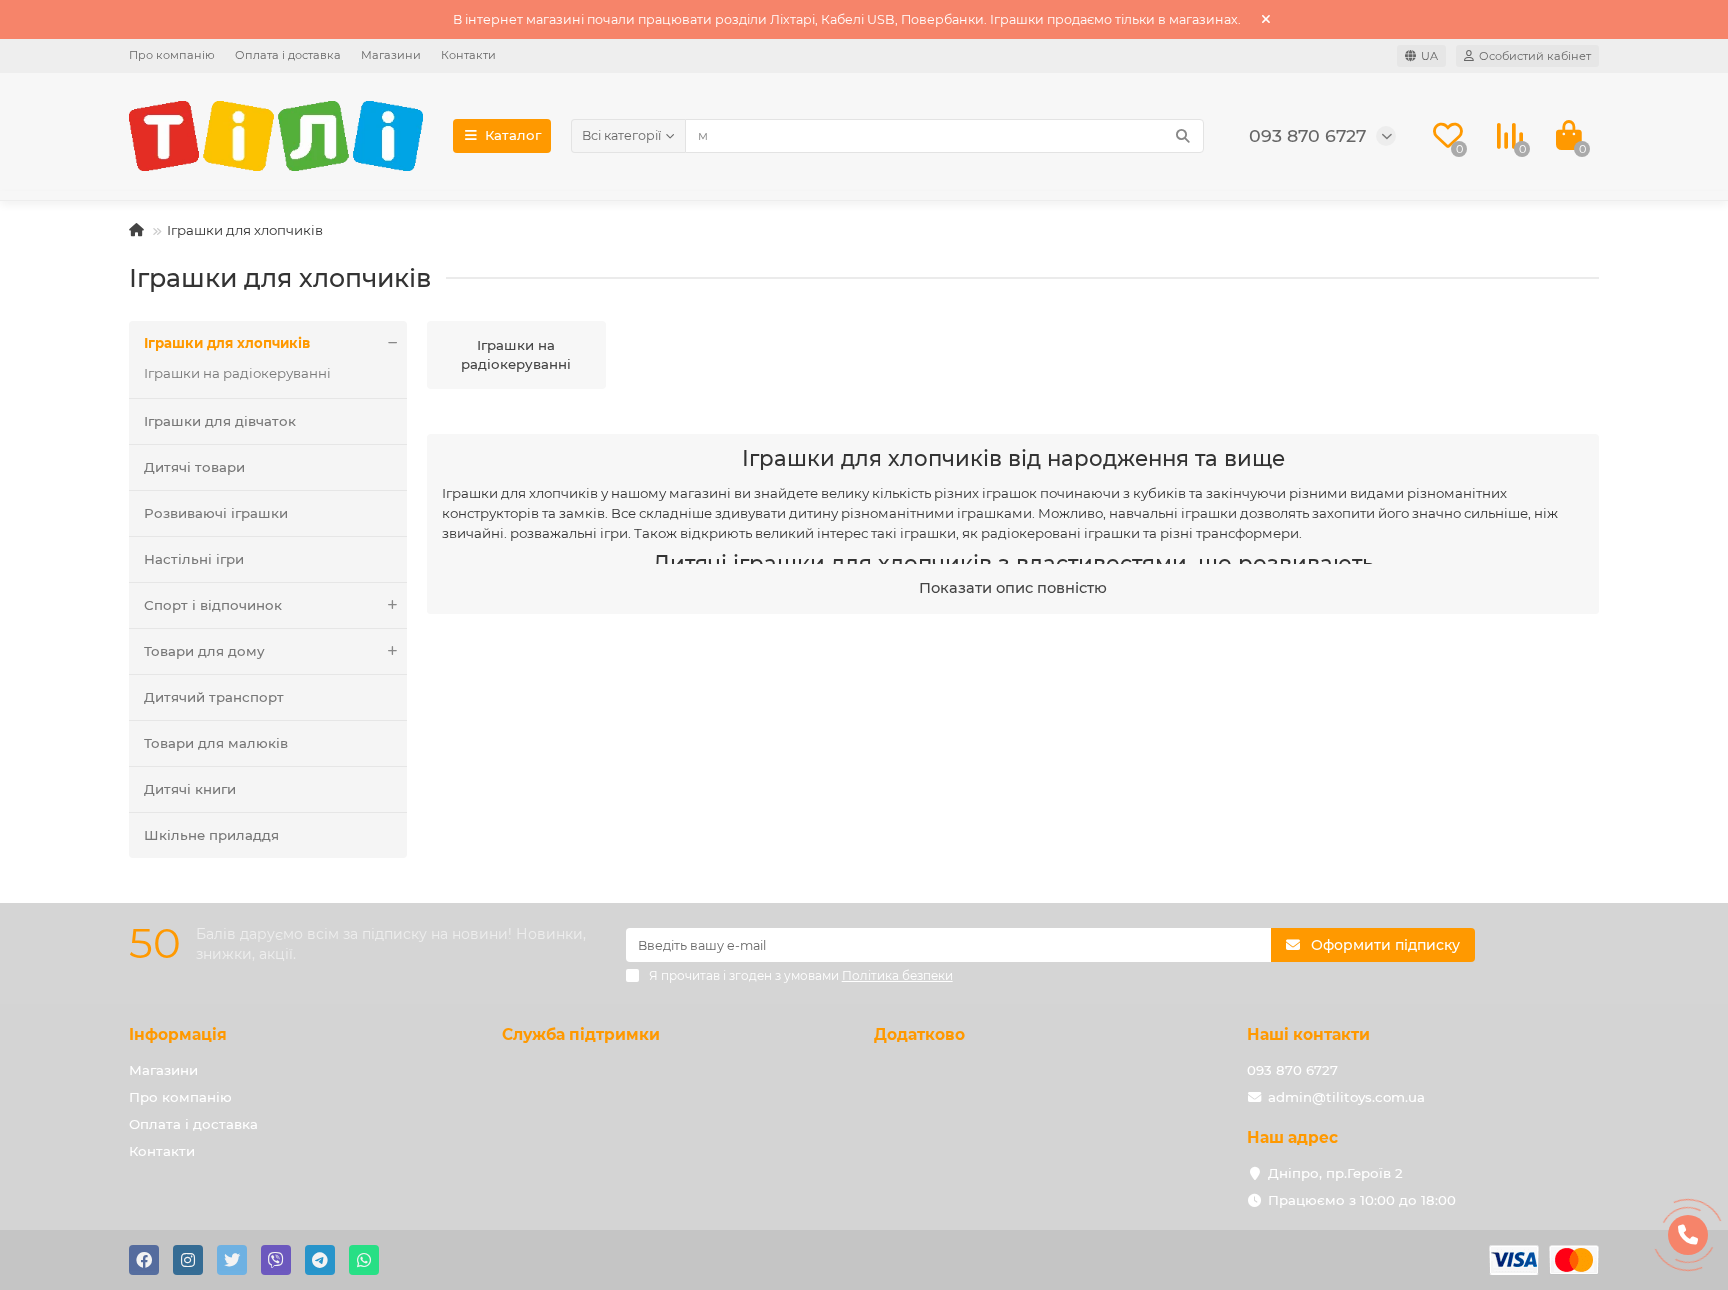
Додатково (919, 1034)
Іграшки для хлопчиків (227, 343)
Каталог (513, 135)
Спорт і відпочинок (213, 605)
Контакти (468, 55)
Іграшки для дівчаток (220, 421)
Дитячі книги (190, 789)
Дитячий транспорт (214, 697)
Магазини (391, 55)
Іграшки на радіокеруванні (237, 373)
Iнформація (178, 1034)
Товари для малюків (216, 743)
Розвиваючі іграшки (216, 513)
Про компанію (172, 55)
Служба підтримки (581, 1034)
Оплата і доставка (288, 55)
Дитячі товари (194, 467)
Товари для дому (204, 651)
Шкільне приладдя (211, 835)
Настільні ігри (194, 559)
